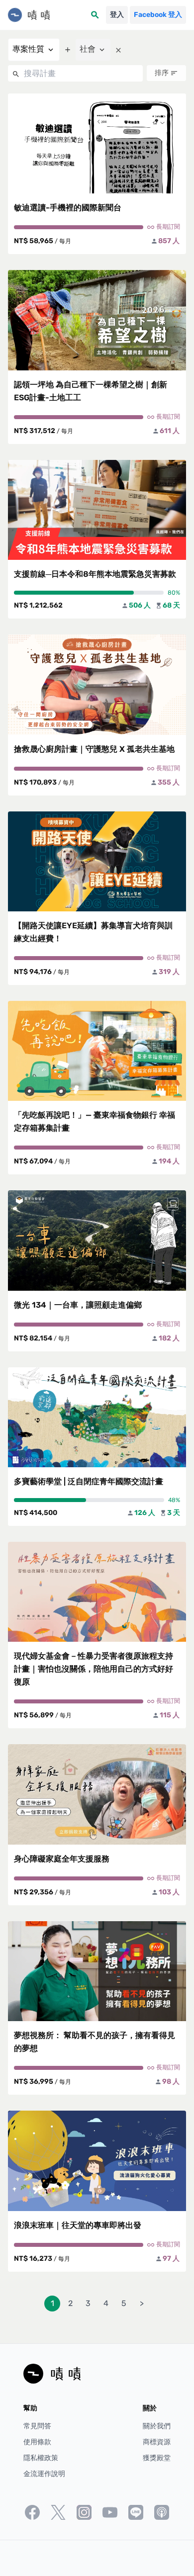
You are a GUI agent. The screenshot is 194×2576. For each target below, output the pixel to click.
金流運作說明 (44, 2474)
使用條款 (37, 2442)
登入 (117, 15)
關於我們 (157, 2426)
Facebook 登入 (158, 15)
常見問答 (37, 2426)
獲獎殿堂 (157, 2458)
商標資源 (157, 2442)
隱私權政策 (41, 2458)
